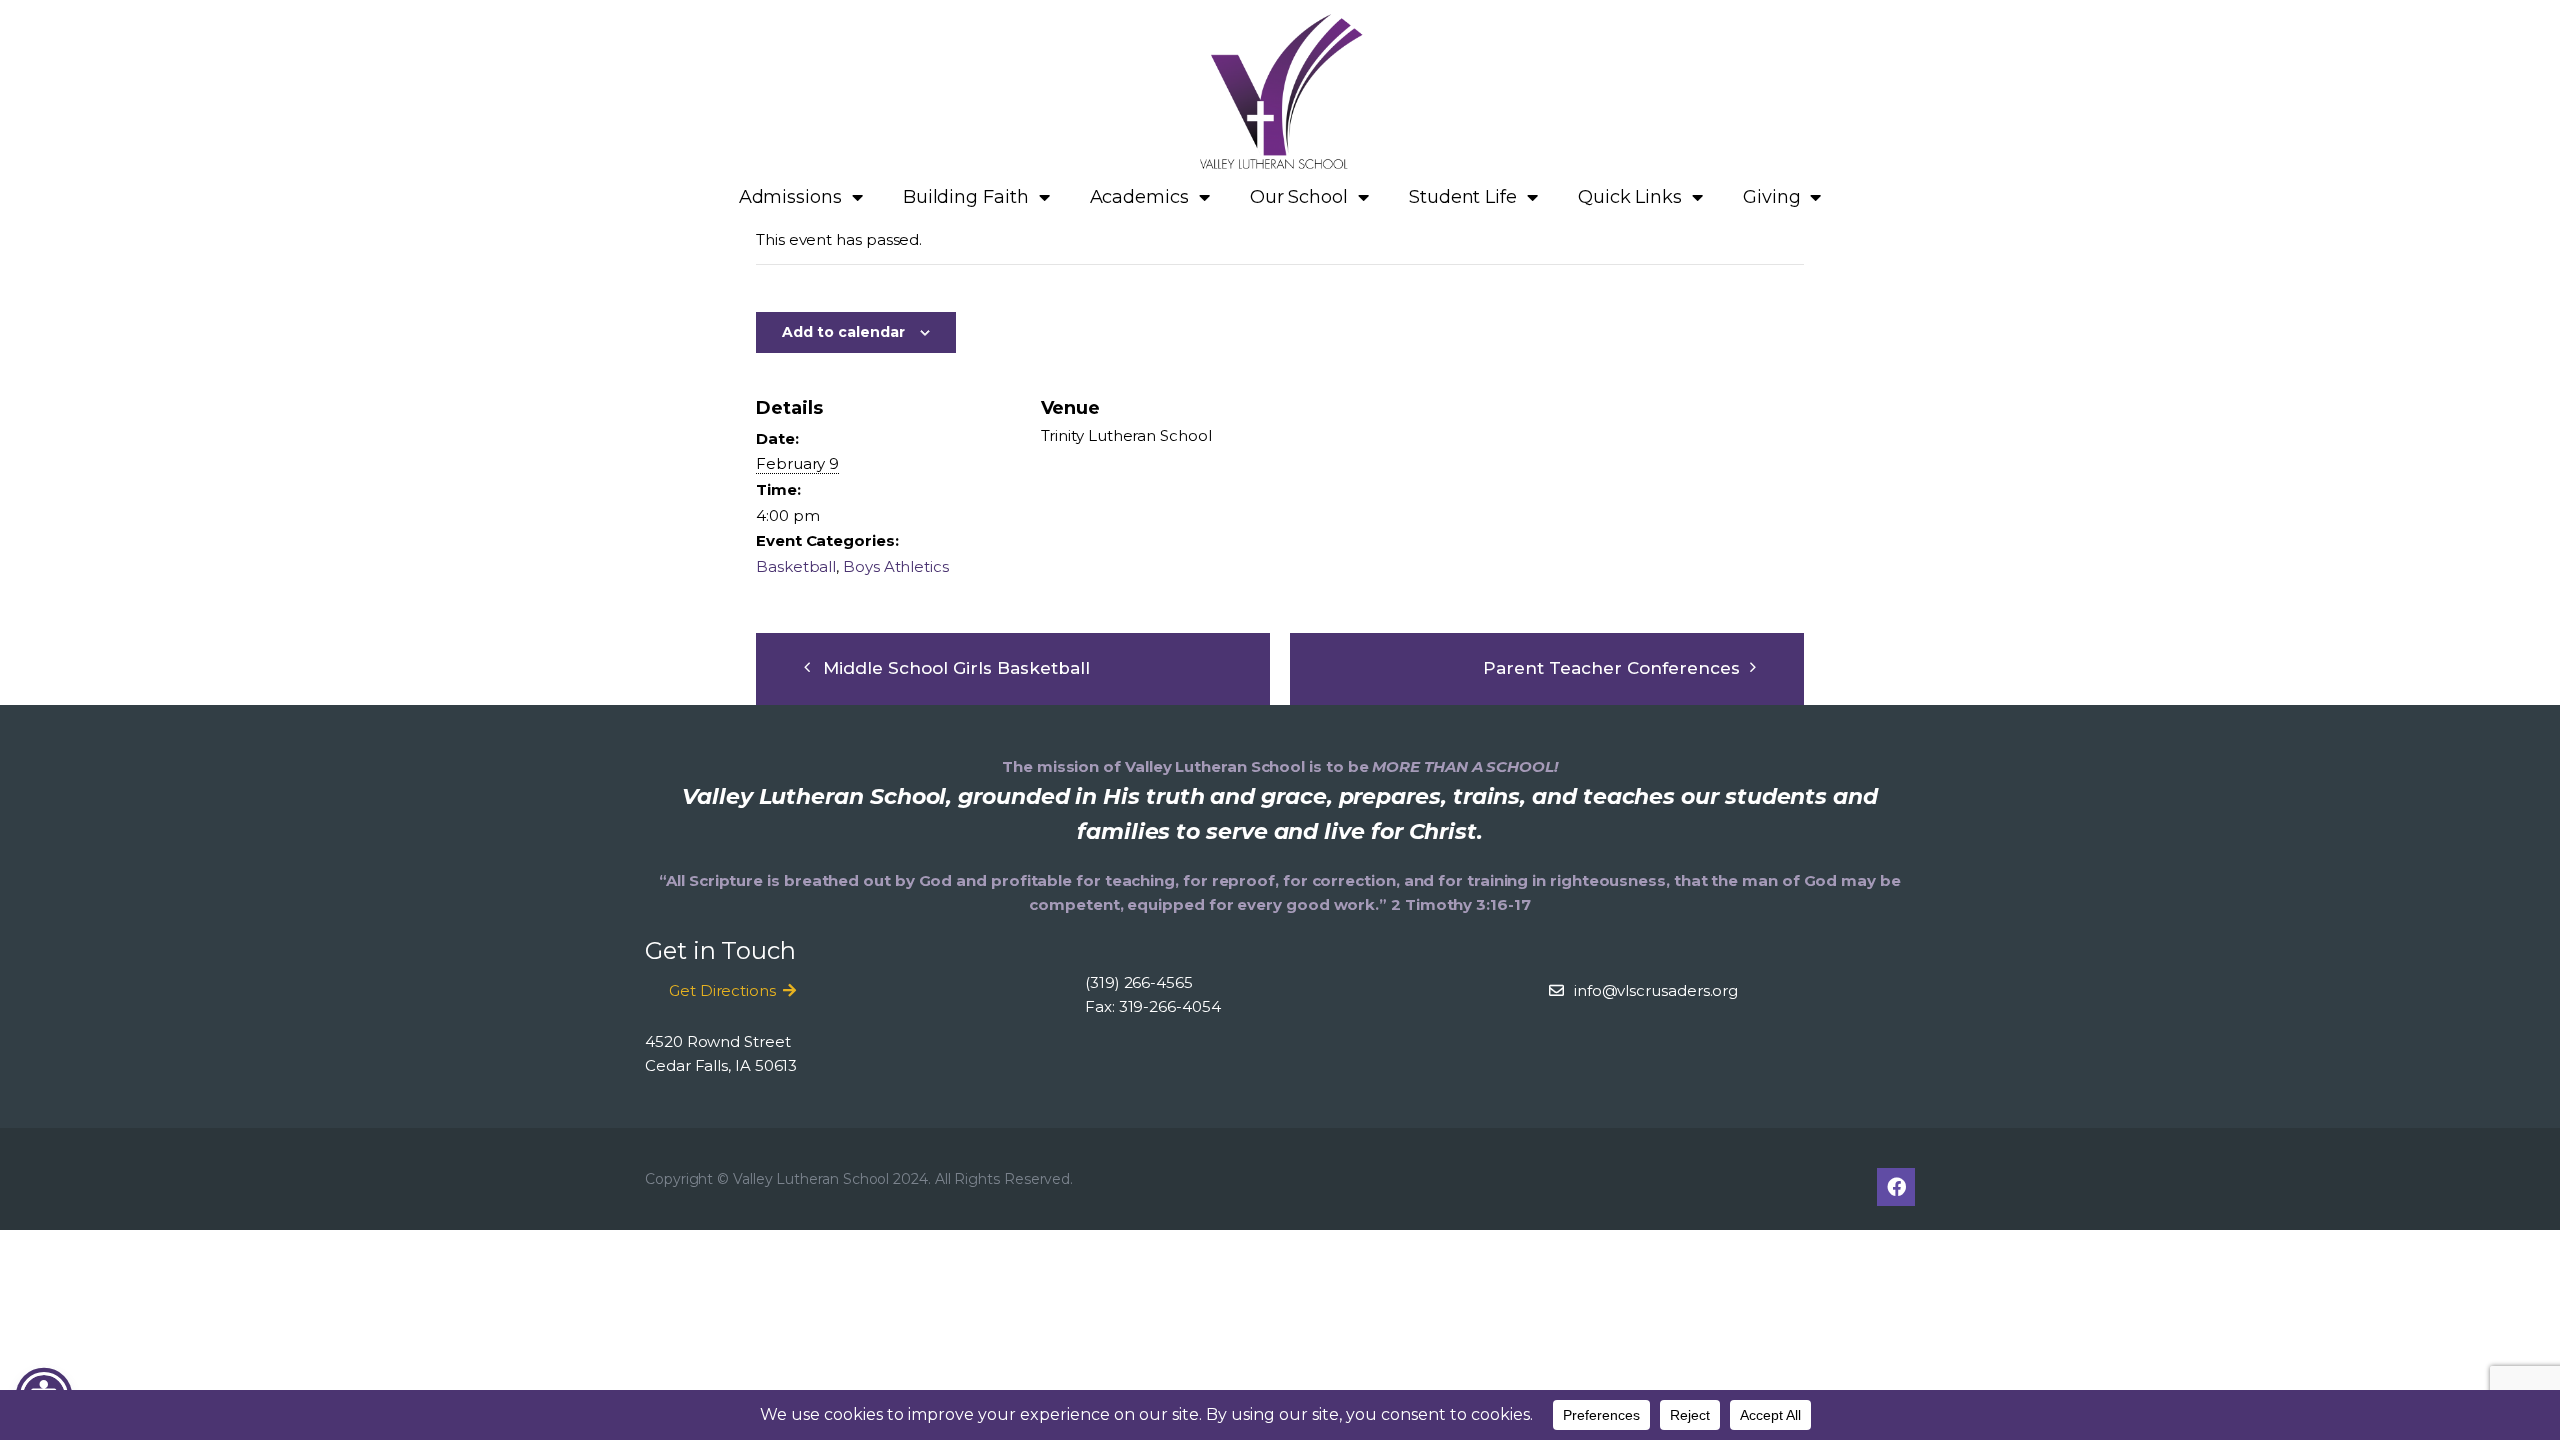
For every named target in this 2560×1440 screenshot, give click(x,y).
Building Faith (966, 197)
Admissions (790, 197)
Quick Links (1630, 197)
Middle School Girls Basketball (956, 668)
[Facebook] (1896, 1187)
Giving (1772, 197)
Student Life (1463, 197)
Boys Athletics (896, 566)
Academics (1139, 197)
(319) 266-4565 (1139, 982)
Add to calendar (843, 332)
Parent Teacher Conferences (1611, 668)
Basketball (796, 566)
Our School (1299, 197)
